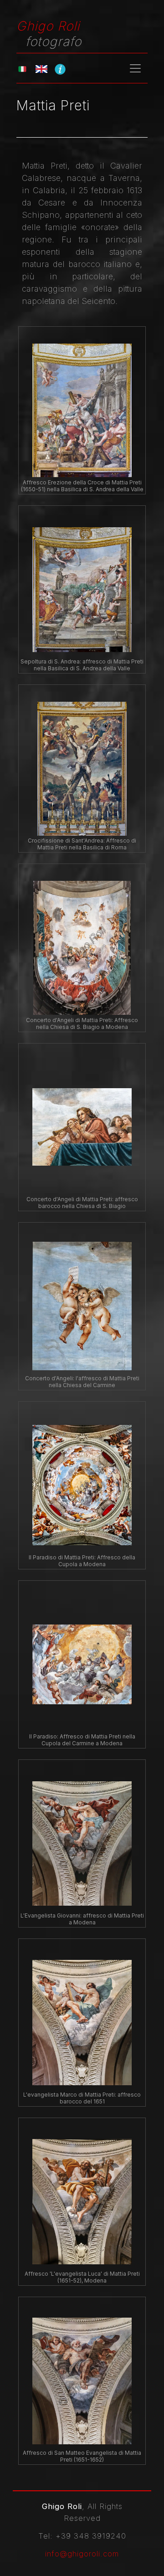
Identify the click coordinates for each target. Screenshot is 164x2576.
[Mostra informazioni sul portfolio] (60, 69)
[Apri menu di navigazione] (135, 68)
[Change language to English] (41, 68)
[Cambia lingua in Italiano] (22, 68)
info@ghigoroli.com (82, 2554)
